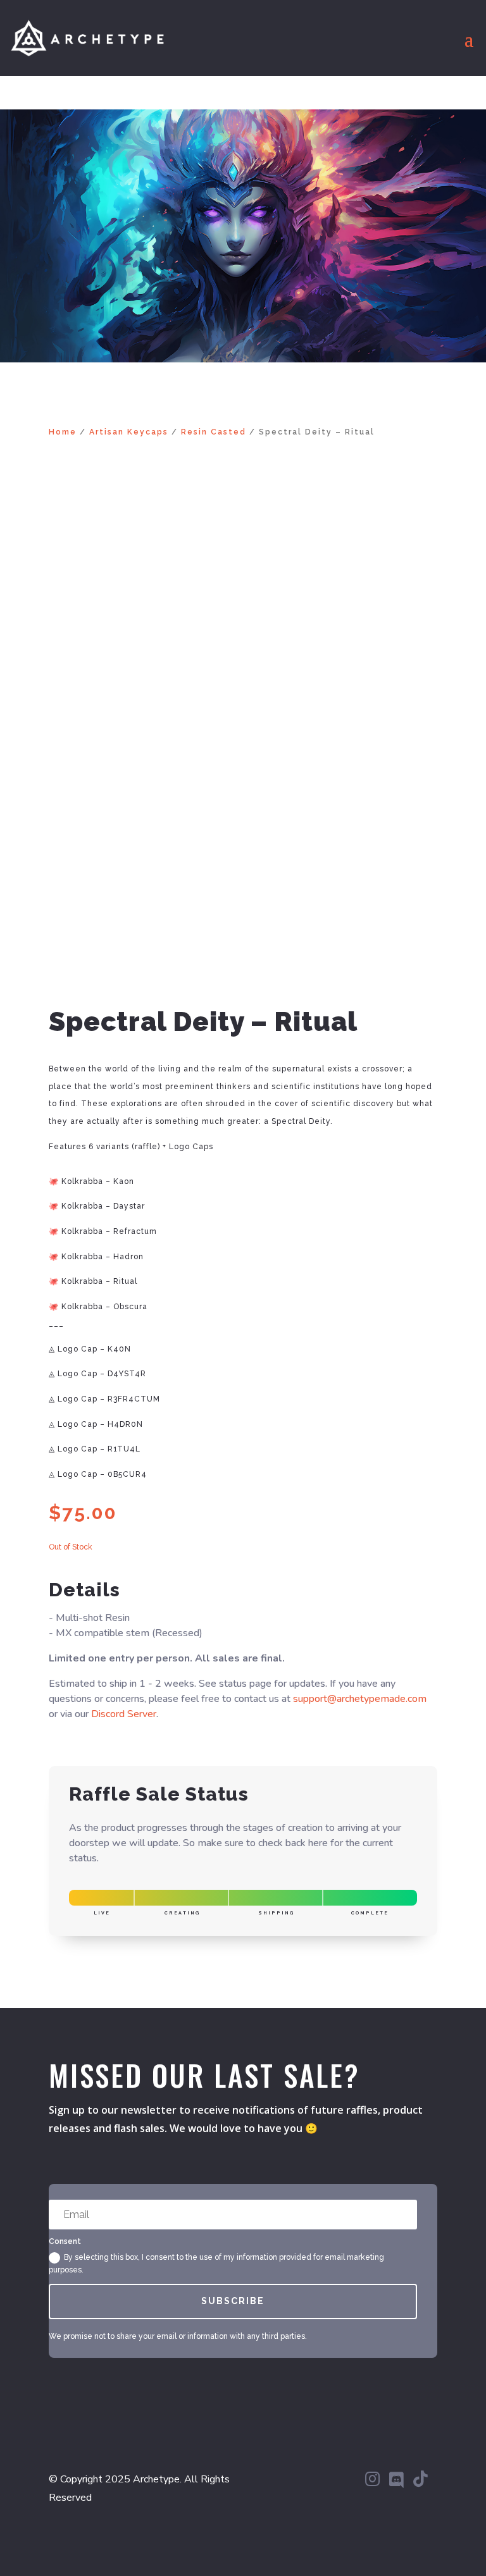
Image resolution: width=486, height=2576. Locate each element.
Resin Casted (214, 432)
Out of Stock (71, 1547)
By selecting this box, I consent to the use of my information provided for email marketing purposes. (216, 2264)
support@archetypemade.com (360, 1699)
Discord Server (124, 1714)
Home (63, 432)
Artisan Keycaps (129, 432)
